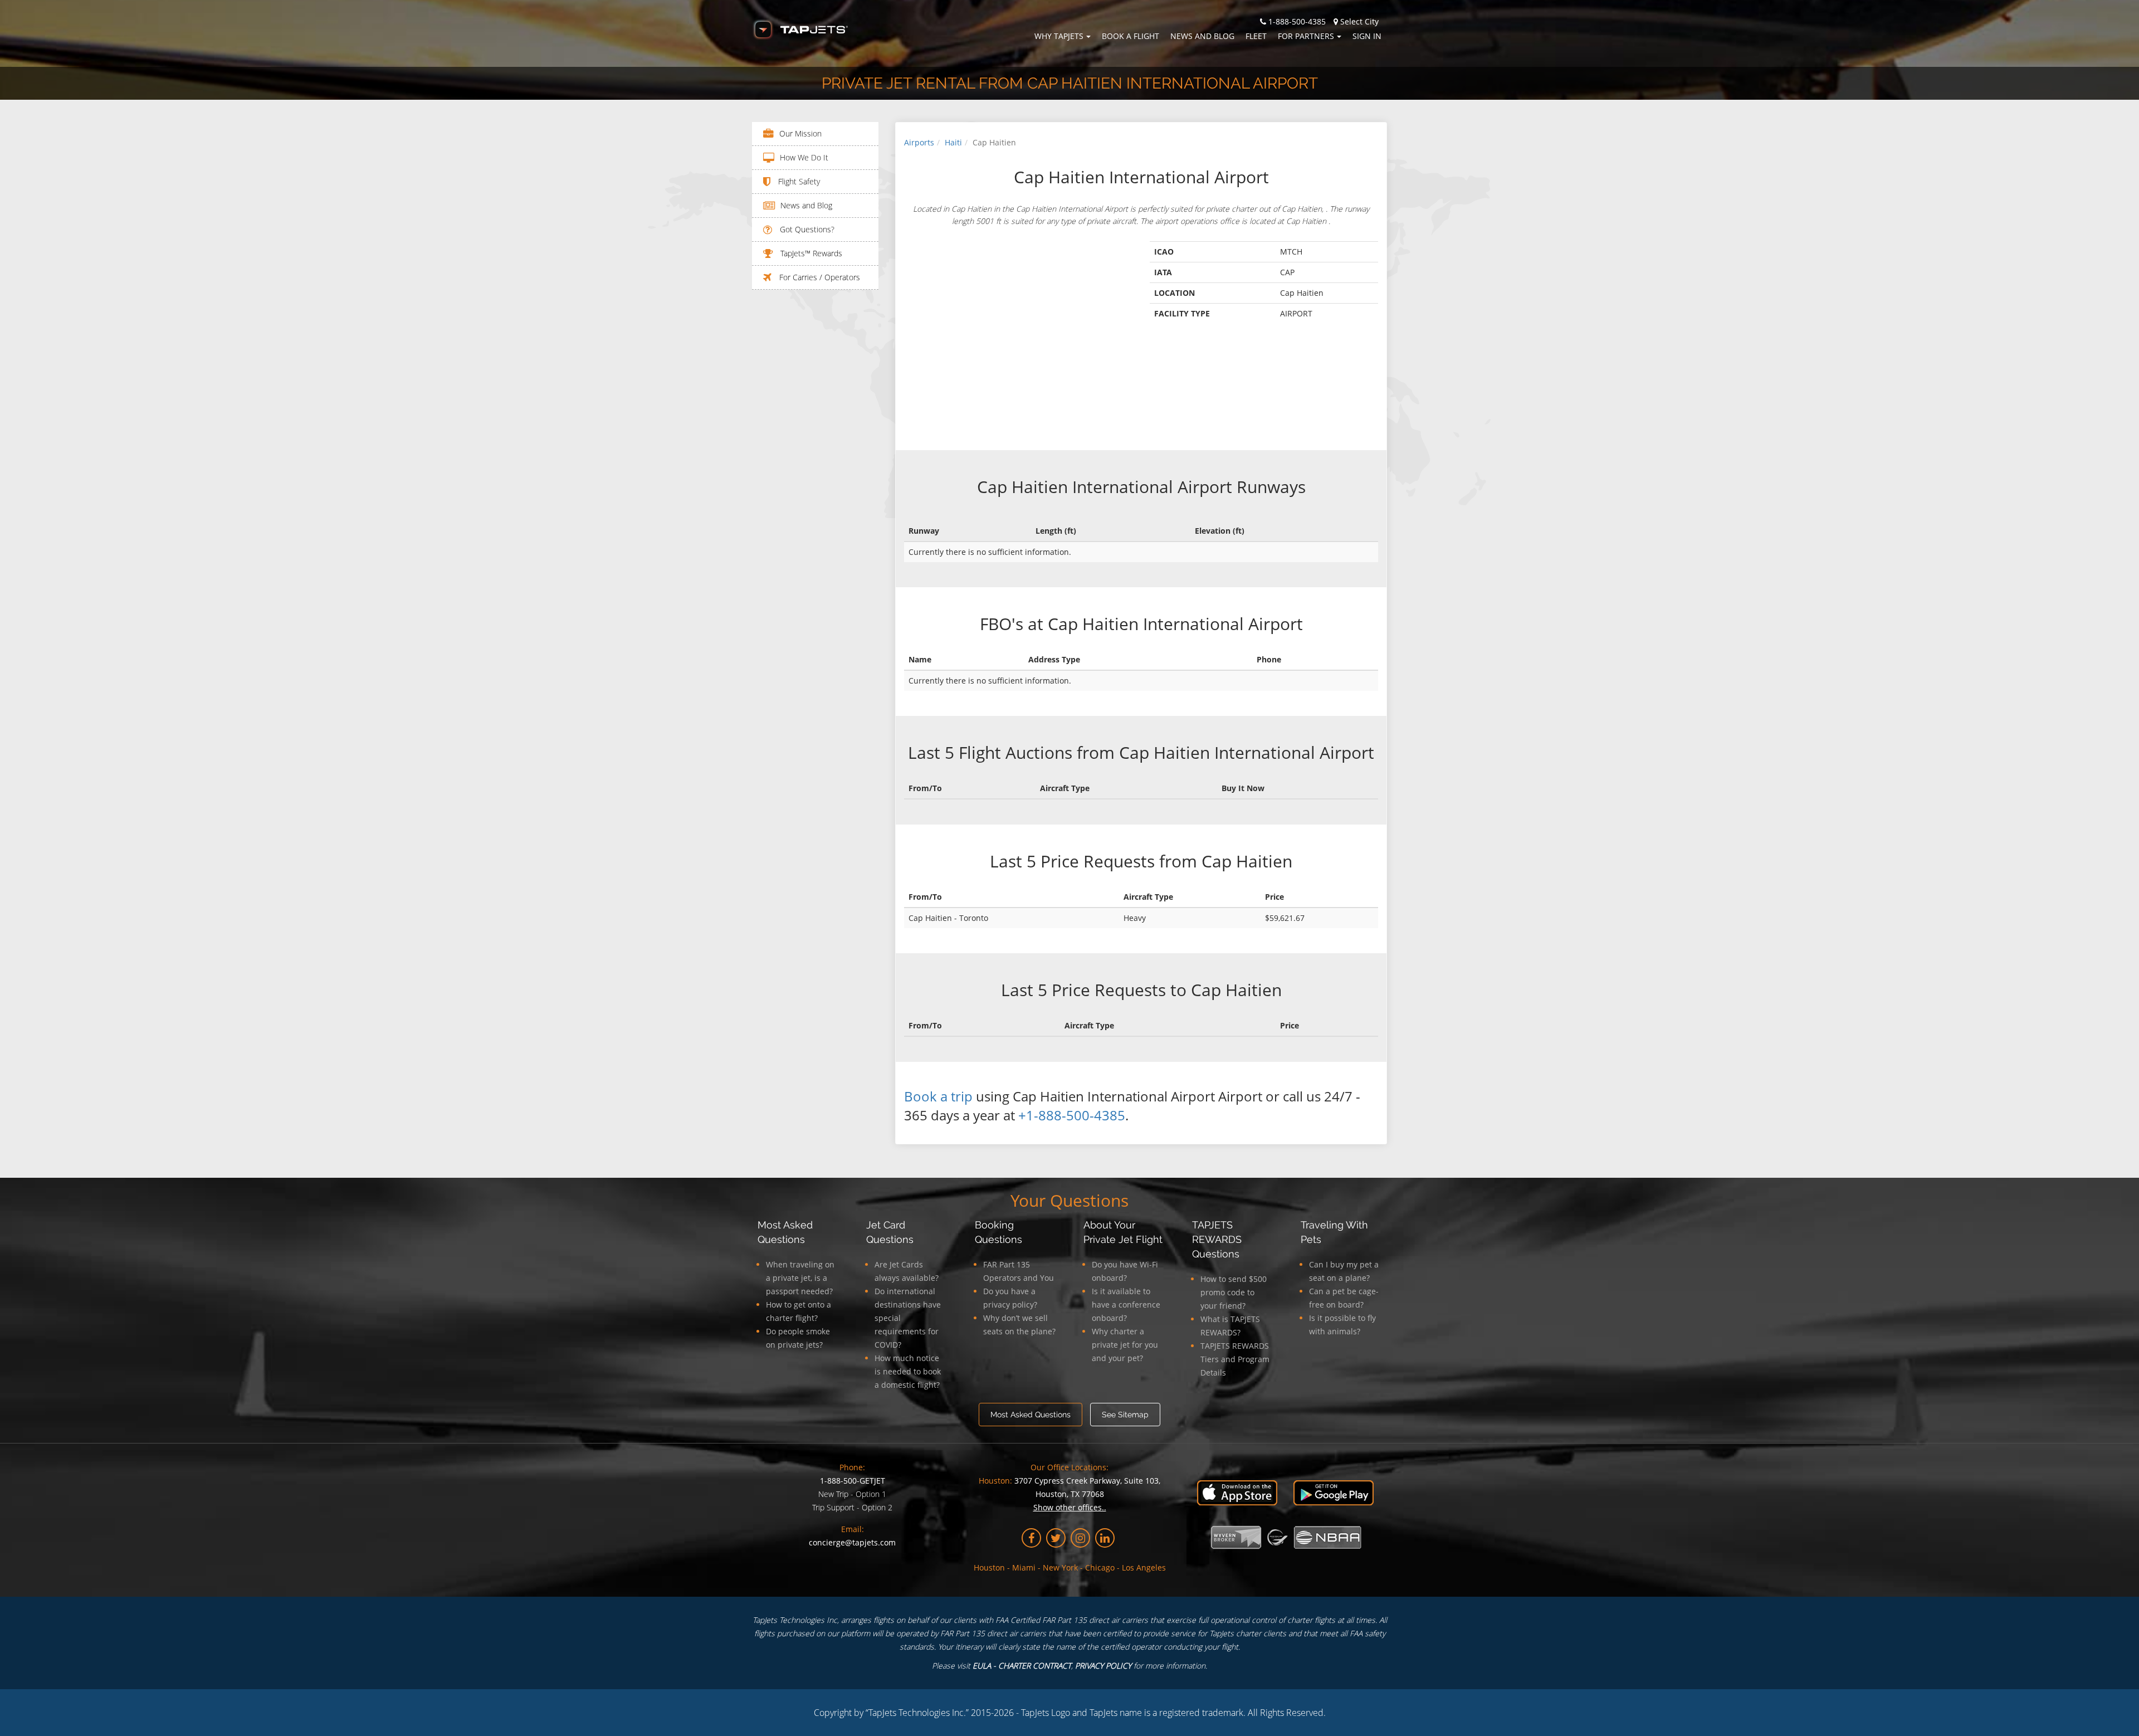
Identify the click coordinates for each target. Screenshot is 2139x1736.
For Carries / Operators (819, 277)
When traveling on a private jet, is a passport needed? (800, 1278)
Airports (919, 142)
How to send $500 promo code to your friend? (1234, 1292)
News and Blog (1202, 36)
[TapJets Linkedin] (1105, 1538)
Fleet (1256, 36)
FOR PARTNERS (1306, 36)
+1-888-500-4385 (1072, 1115)
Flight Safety (798, 181)
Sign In (1367, 36)
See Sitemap (1125, 1415)
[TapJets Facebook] (1031, 1538)
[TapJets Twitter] (1056, 1538)
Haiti (953, 142)
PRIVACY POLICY (1103, 1666)
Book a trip (938, 1096)
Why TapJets (1059, 36)
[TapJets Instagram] (1080, 1538)
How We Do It (804, 157)
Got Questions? (806, 229)
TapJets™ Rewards (810, 253)
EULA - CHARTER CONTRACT (1022, 1666)
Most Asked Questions (1031, 1415)
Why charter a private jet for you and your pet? (1125, 1345)
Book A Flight (1130, 36)
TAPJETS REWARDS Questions (1217, 1239)
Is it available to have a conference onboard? (1126, 1305)
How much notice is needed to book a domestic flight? (908, 1371)
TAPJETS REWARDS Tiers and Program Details (1235, 1359)
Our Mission (800, 133)
